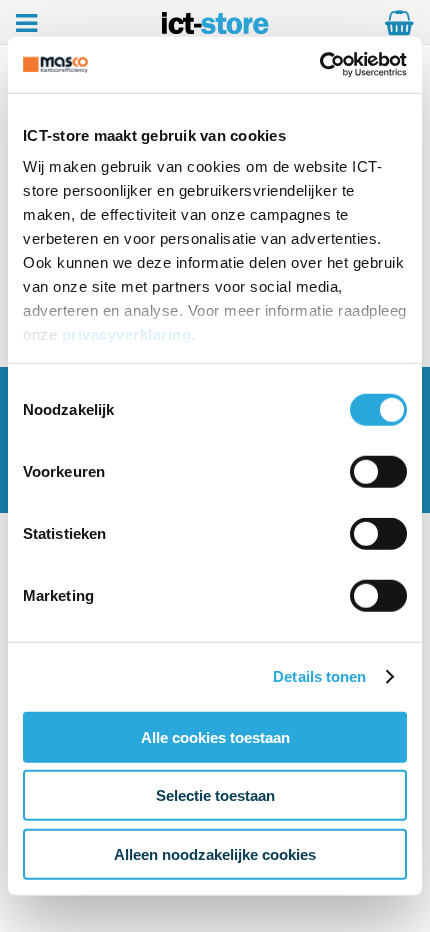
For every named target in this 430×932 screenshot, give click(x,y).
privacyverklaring (127, 334)
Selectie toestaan (215, 795)
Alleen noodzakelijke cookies (215, 853)
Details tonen (319, 676)
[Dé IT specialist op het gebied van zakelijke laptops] (215, 28)
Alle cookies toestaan (215, 736)
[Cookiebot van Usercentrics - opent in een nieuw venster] (319, 65)
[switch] (378, 473)
